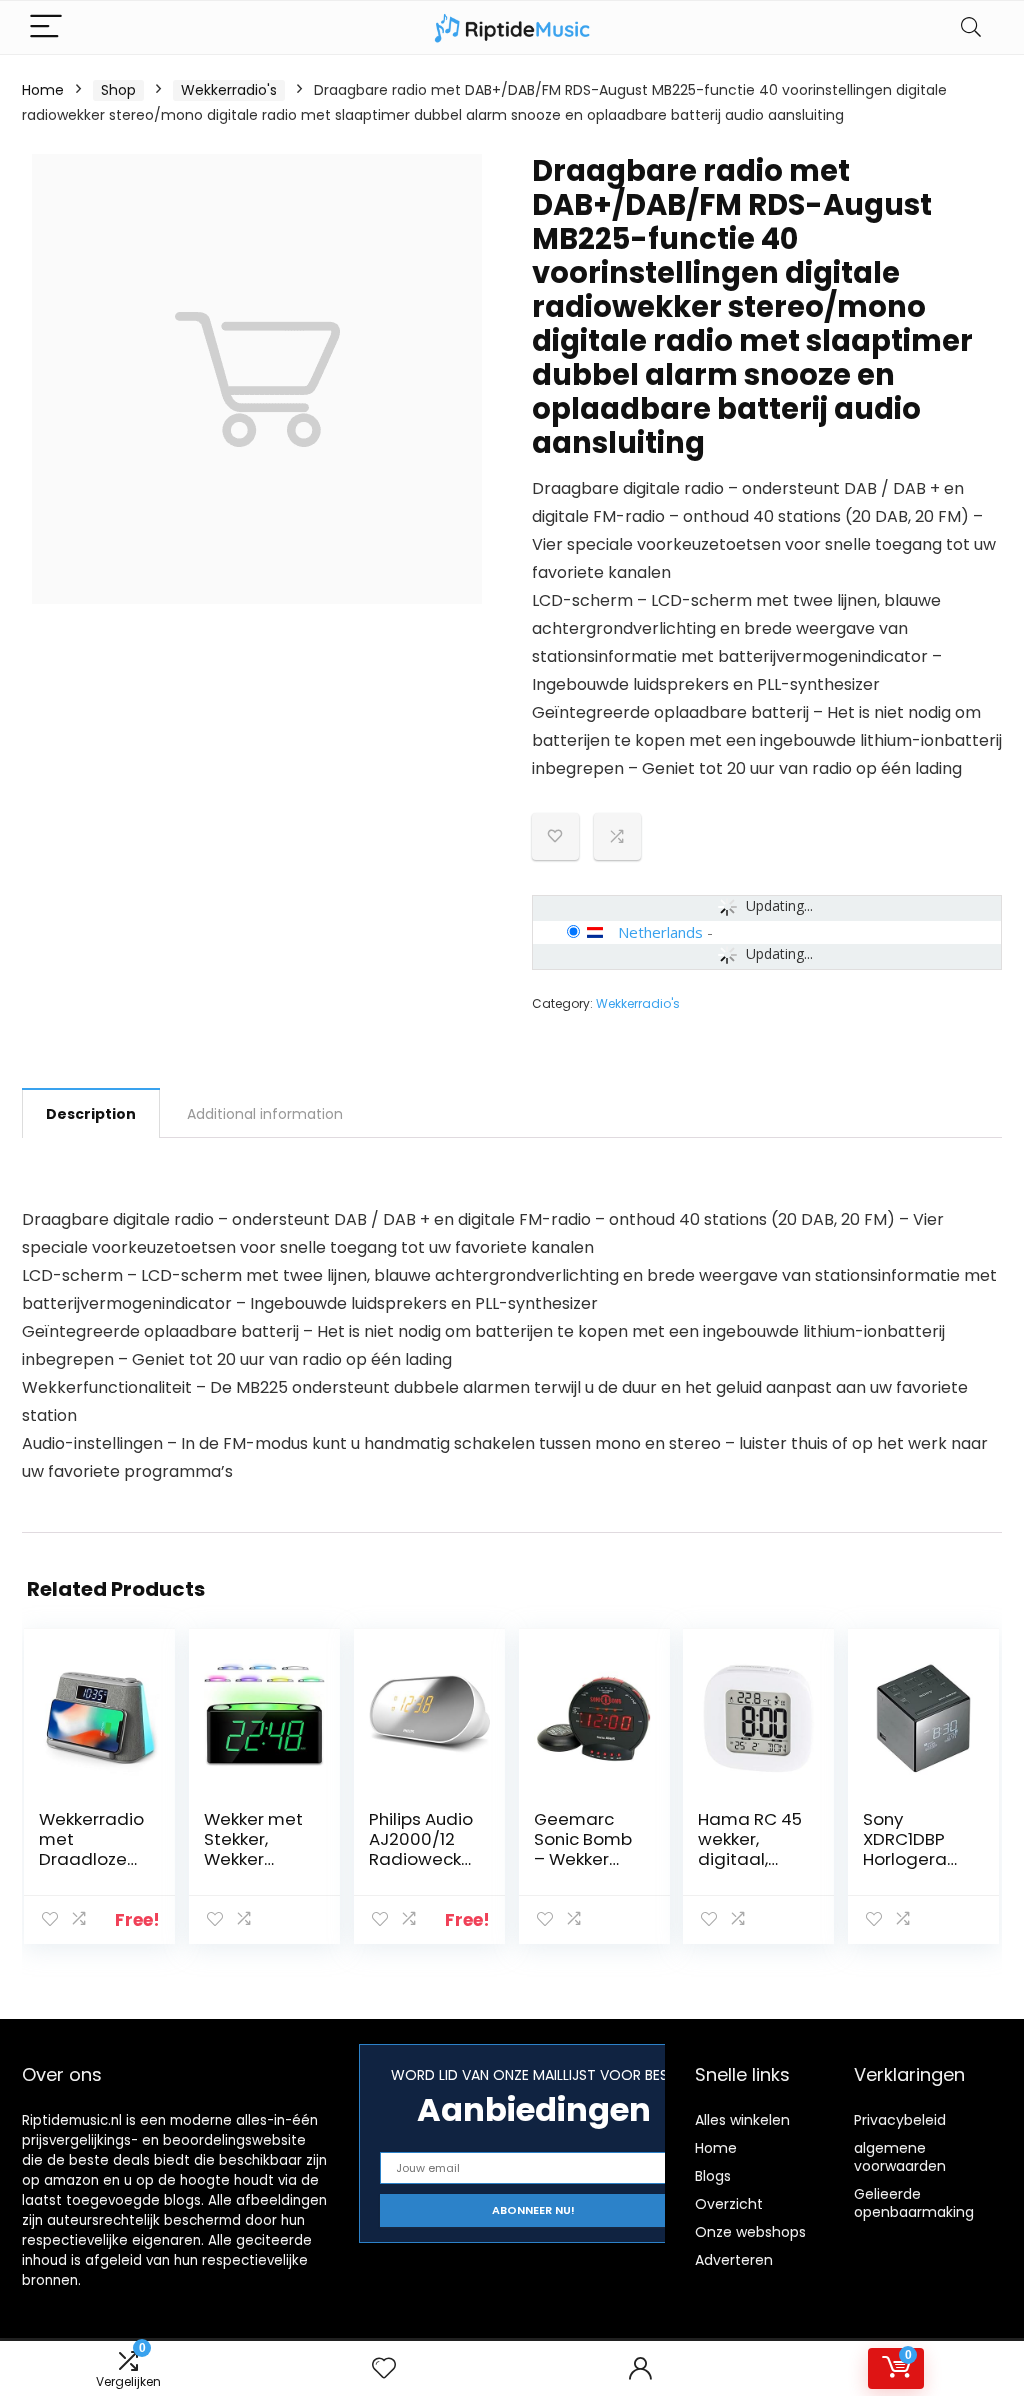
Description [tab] (91, 1114)
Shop (118, 90)
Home (43, 90)
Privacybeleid (900, 2120)
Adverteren (734, 2260)
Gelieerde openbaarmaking (914, 2203)
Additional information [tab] (265, 1114)
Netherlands (660, 932)
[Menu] (46, 27)
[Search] (971, 27)
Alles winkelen (742, 2120)
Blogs (713, 2176)
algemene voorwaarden (900, 2157)
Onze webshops (750, 2232)
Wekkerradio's (229, 90)
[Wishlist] (384, 2368)
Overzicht (729, 2204)
